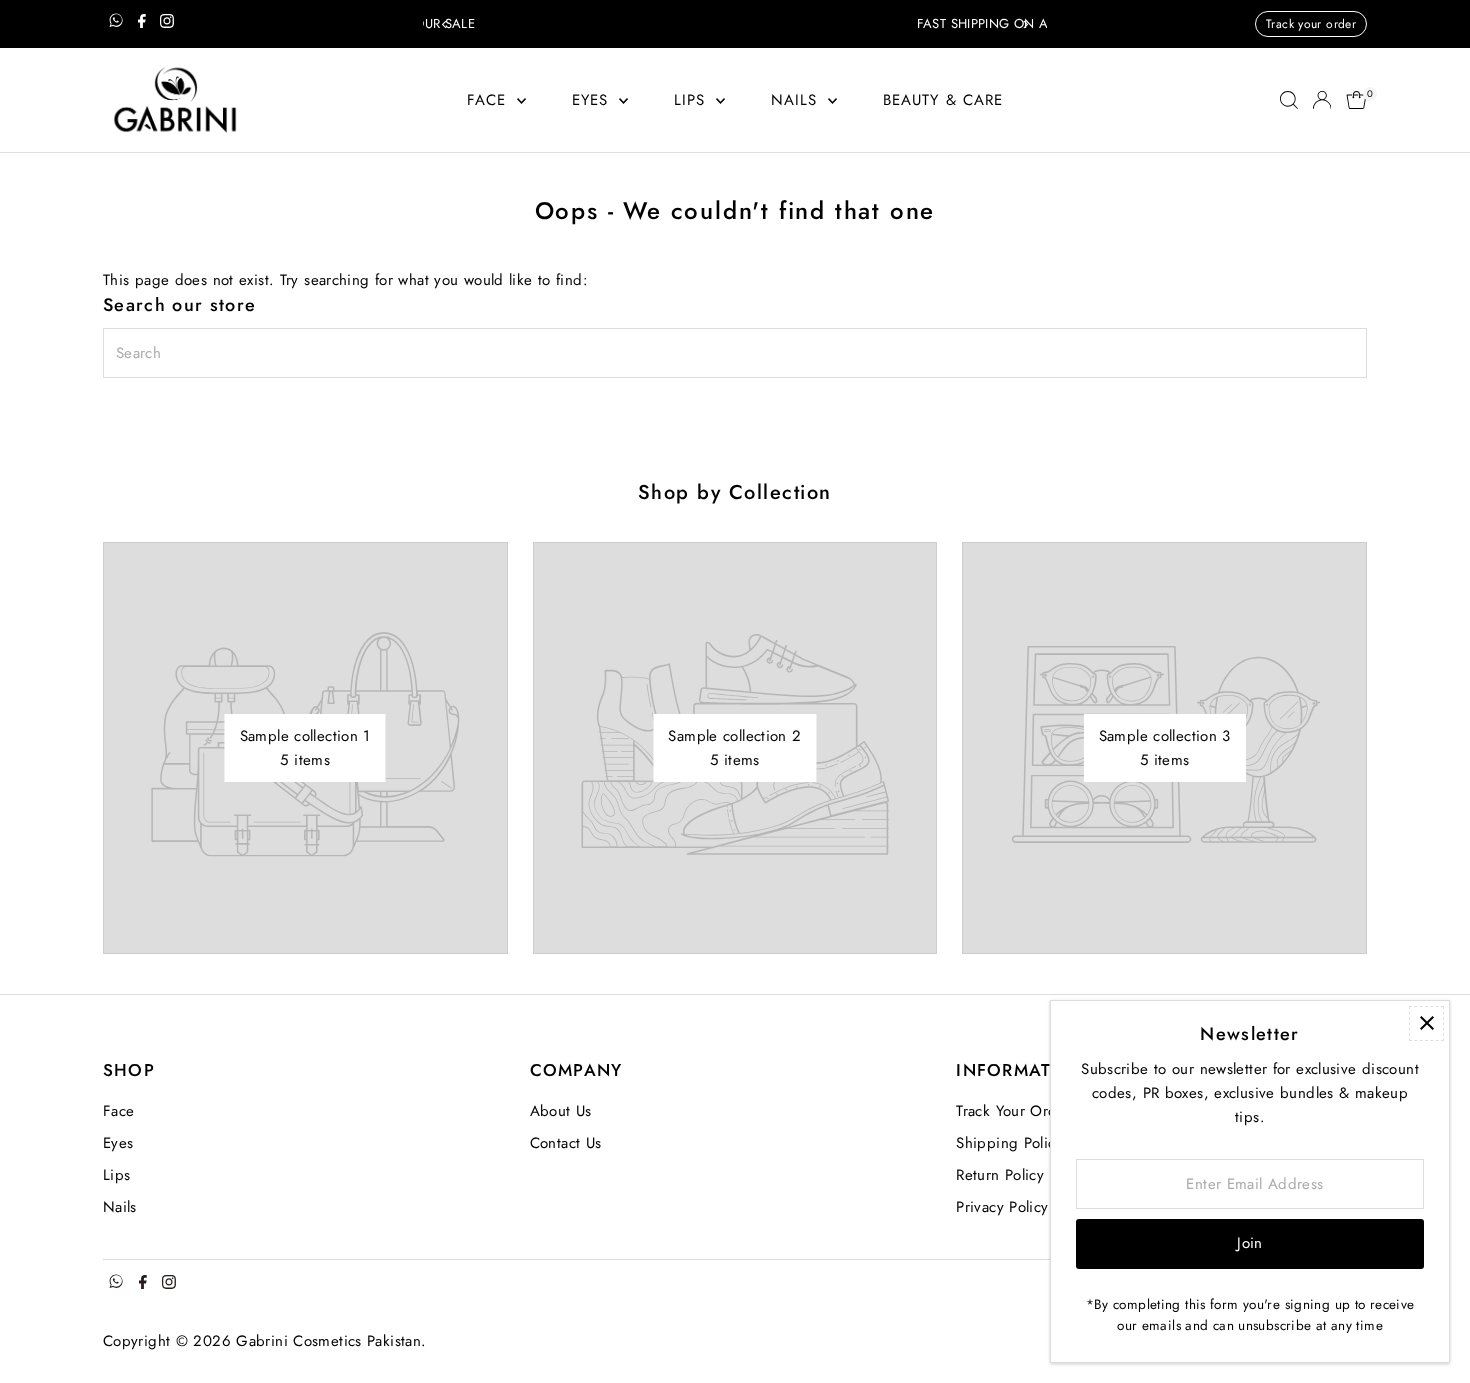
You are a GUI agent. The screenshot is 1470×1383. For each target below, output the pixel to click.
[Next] (1024, 24)
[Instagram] (167, 24)
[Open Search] (1289, 100)
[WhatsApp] (116, 24)
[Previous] (445, 24)
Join (1250, 1243)
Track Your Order (1013, 1111)
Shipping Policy (1009, 1143)
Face (490, 100)
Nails (797, 100)
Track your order (1311, 24)
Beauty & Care (943, 100)
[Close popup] (1426, 1023)
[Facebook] (142, 24)
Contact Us (566, 1143)
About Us (561, 1111)
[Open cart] (1356, 100)
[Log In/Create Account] (1322, 100)
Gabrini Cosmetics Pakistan (328, 1341)
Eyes (593, 100)
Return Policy (1000, 1175)
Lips (693, 100)
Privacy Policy (1002, 1207)
